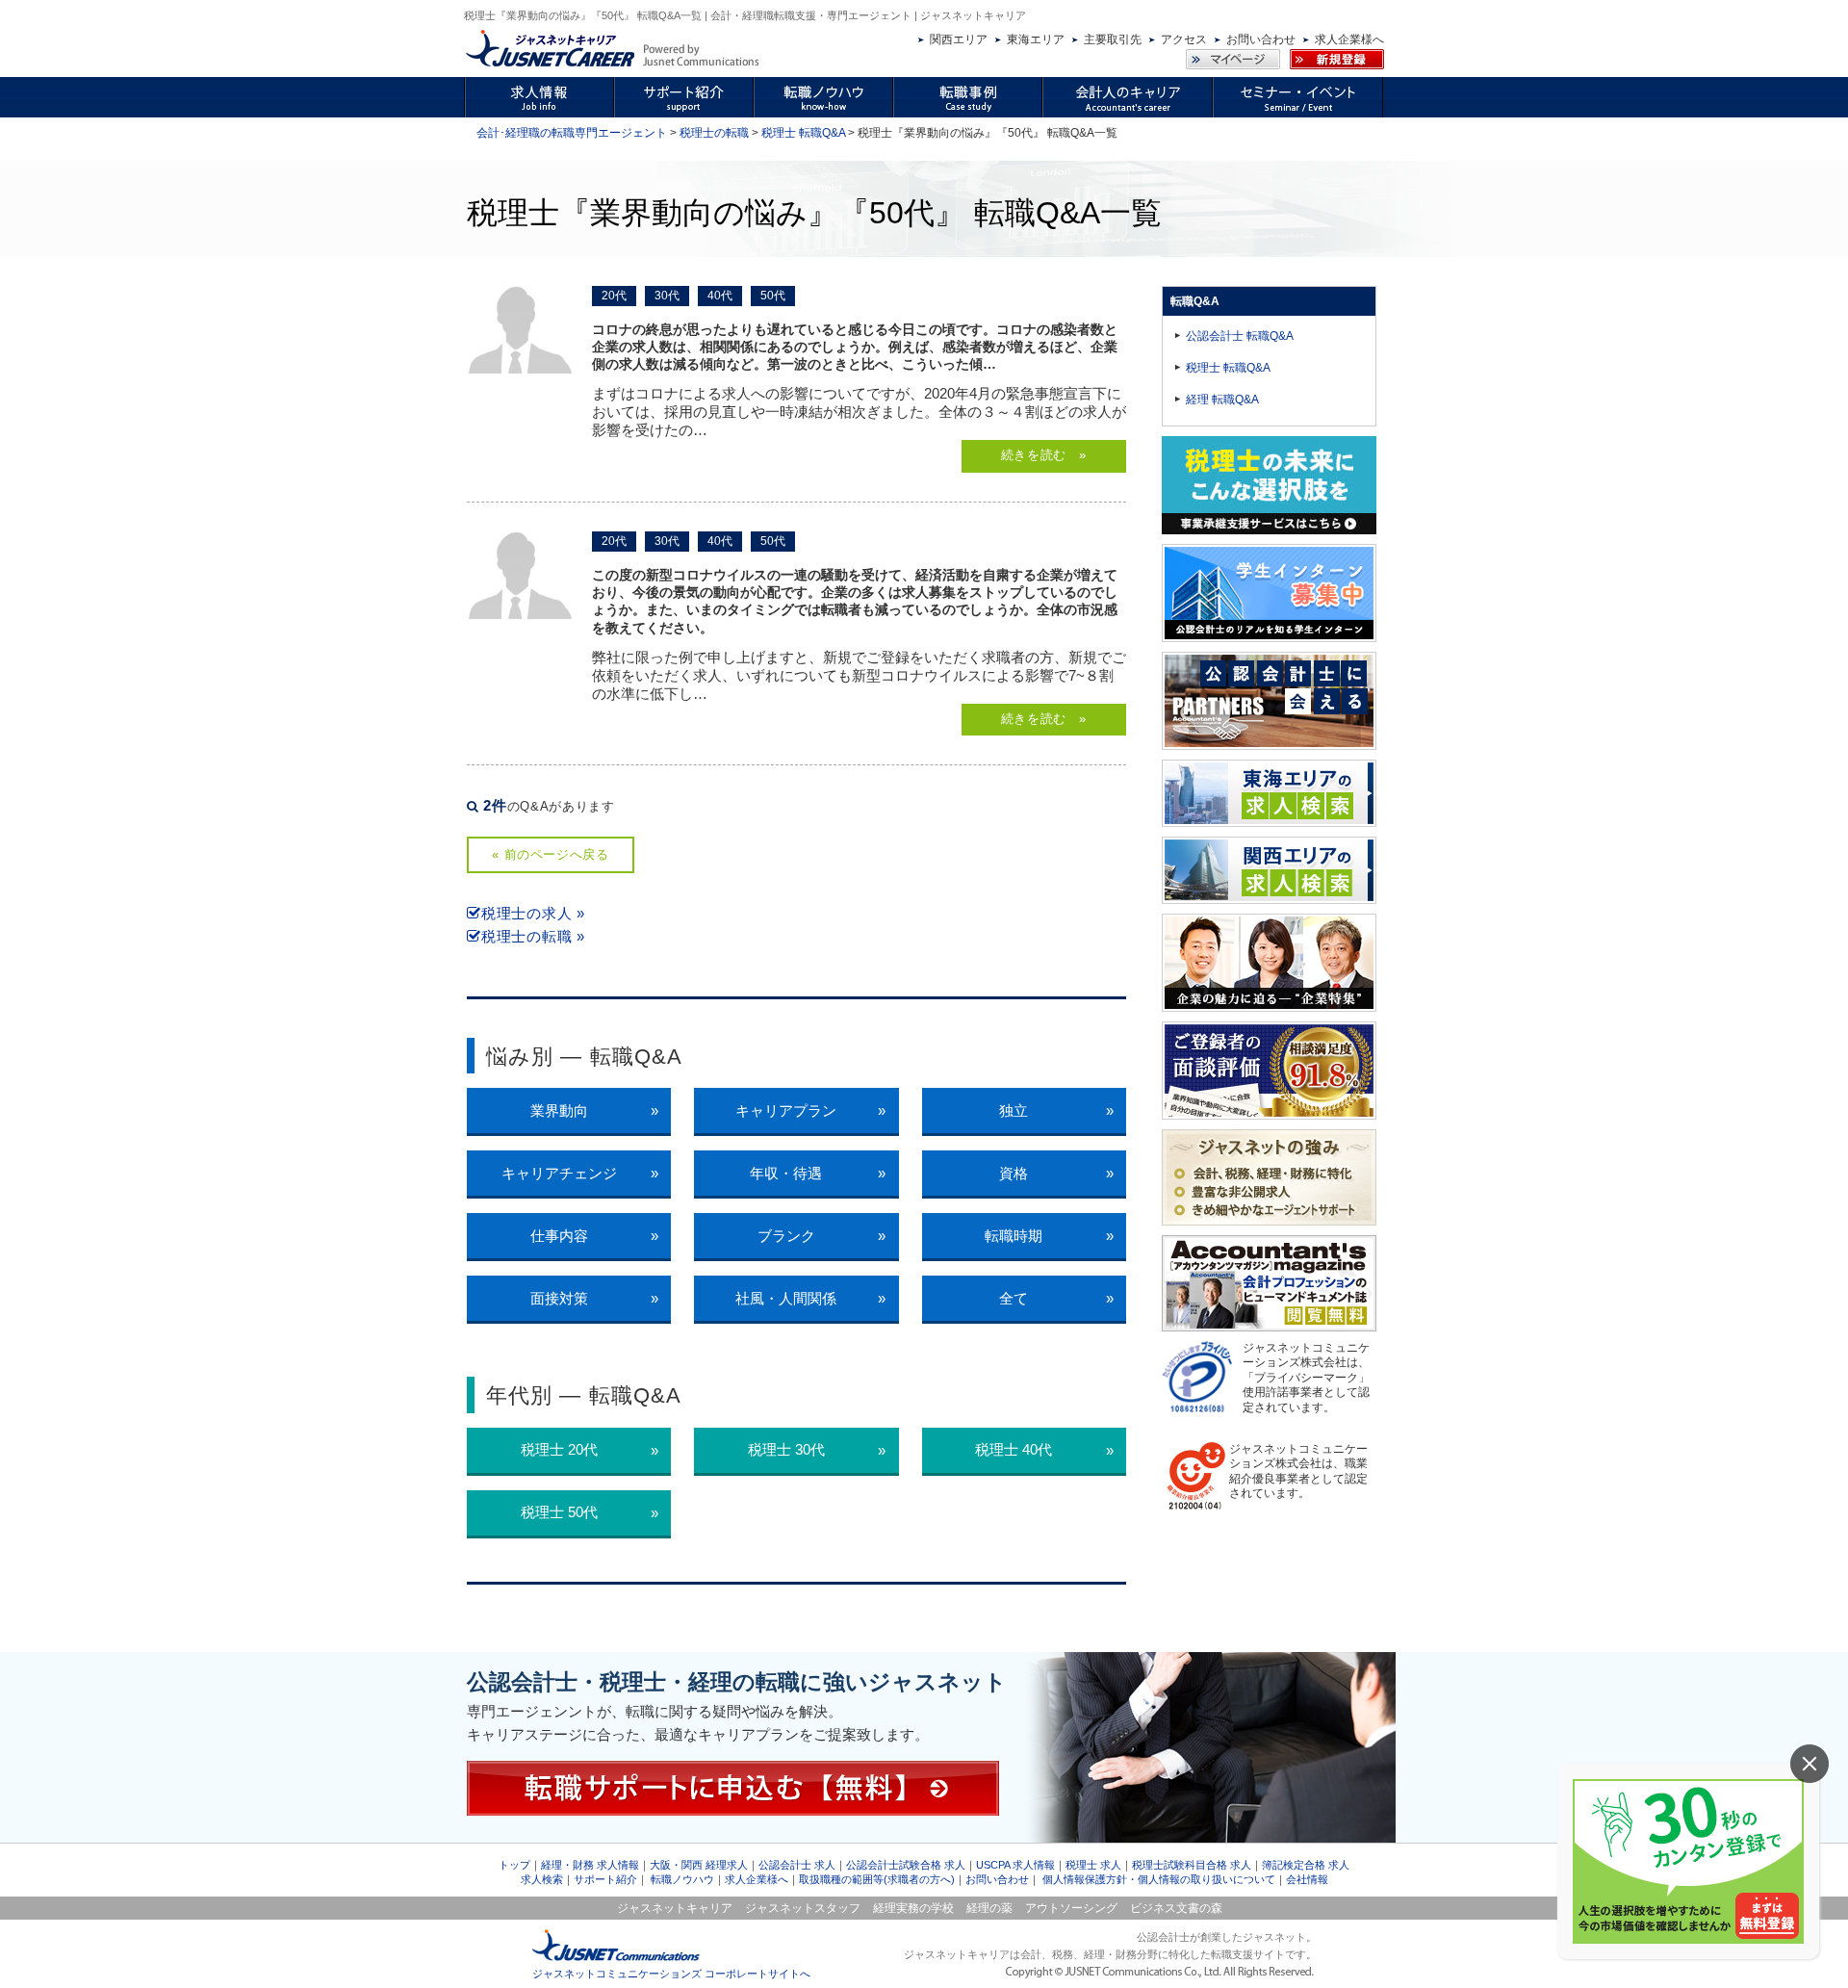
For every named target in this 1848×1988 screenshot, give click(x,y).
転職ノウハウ (682, 1879)
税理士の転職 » (533, 936)
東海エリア (1036, 39)
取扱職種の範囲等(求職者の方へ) (877, 1879)
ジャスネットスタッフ (803, 1908)
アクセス (1184, 39)
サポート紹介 (605, 1879)
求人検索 (542, 1879)
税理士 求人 (1093, 1865)
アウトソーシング (1071, 1908)
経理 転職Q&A (1222, 400)
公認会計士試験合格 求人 (906, 1865)
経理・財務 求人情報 (590, 1865)
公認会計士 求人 (797, 1865)
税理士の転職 (714, 133)
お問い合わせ (1261, 39)
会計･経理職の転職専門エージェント (572, 133)
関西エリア (959, 39)
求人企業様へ (1349, 39)
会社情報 (1307, 1879)
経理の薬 (989, 1908)
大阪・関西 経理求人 (699, 1865)
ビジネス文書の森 (1176, 1908)
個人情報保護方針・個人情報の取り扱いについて (1159, 1879)
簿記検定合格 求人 (1306, 1865)
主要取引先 (1113, 39)
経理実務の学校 (913, 1908)
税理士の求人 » (533, 913)
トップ (514, 1865)
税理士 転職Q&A (803, 133)
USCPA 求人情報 (1015, 1865)
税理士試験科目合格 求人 (1192, 1865)
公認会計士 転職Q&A (1240, 336)
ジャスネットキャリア (675, 1908)
